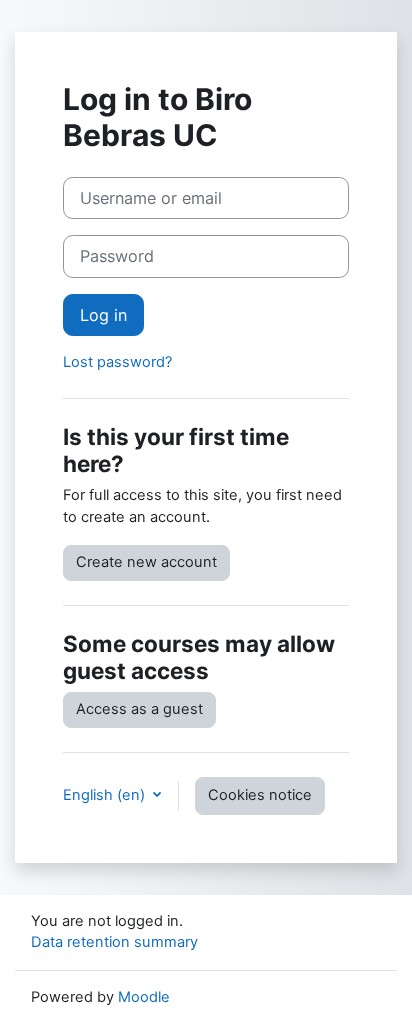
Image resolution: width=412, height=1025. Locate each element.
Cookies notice (260, 795)
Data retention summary (114, 942)
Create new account (146, 562)
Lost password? (117, 362)
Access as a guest (139, 709)
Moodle (144, 997)
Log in (103, 315)
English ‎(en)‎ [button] (106, 795)
